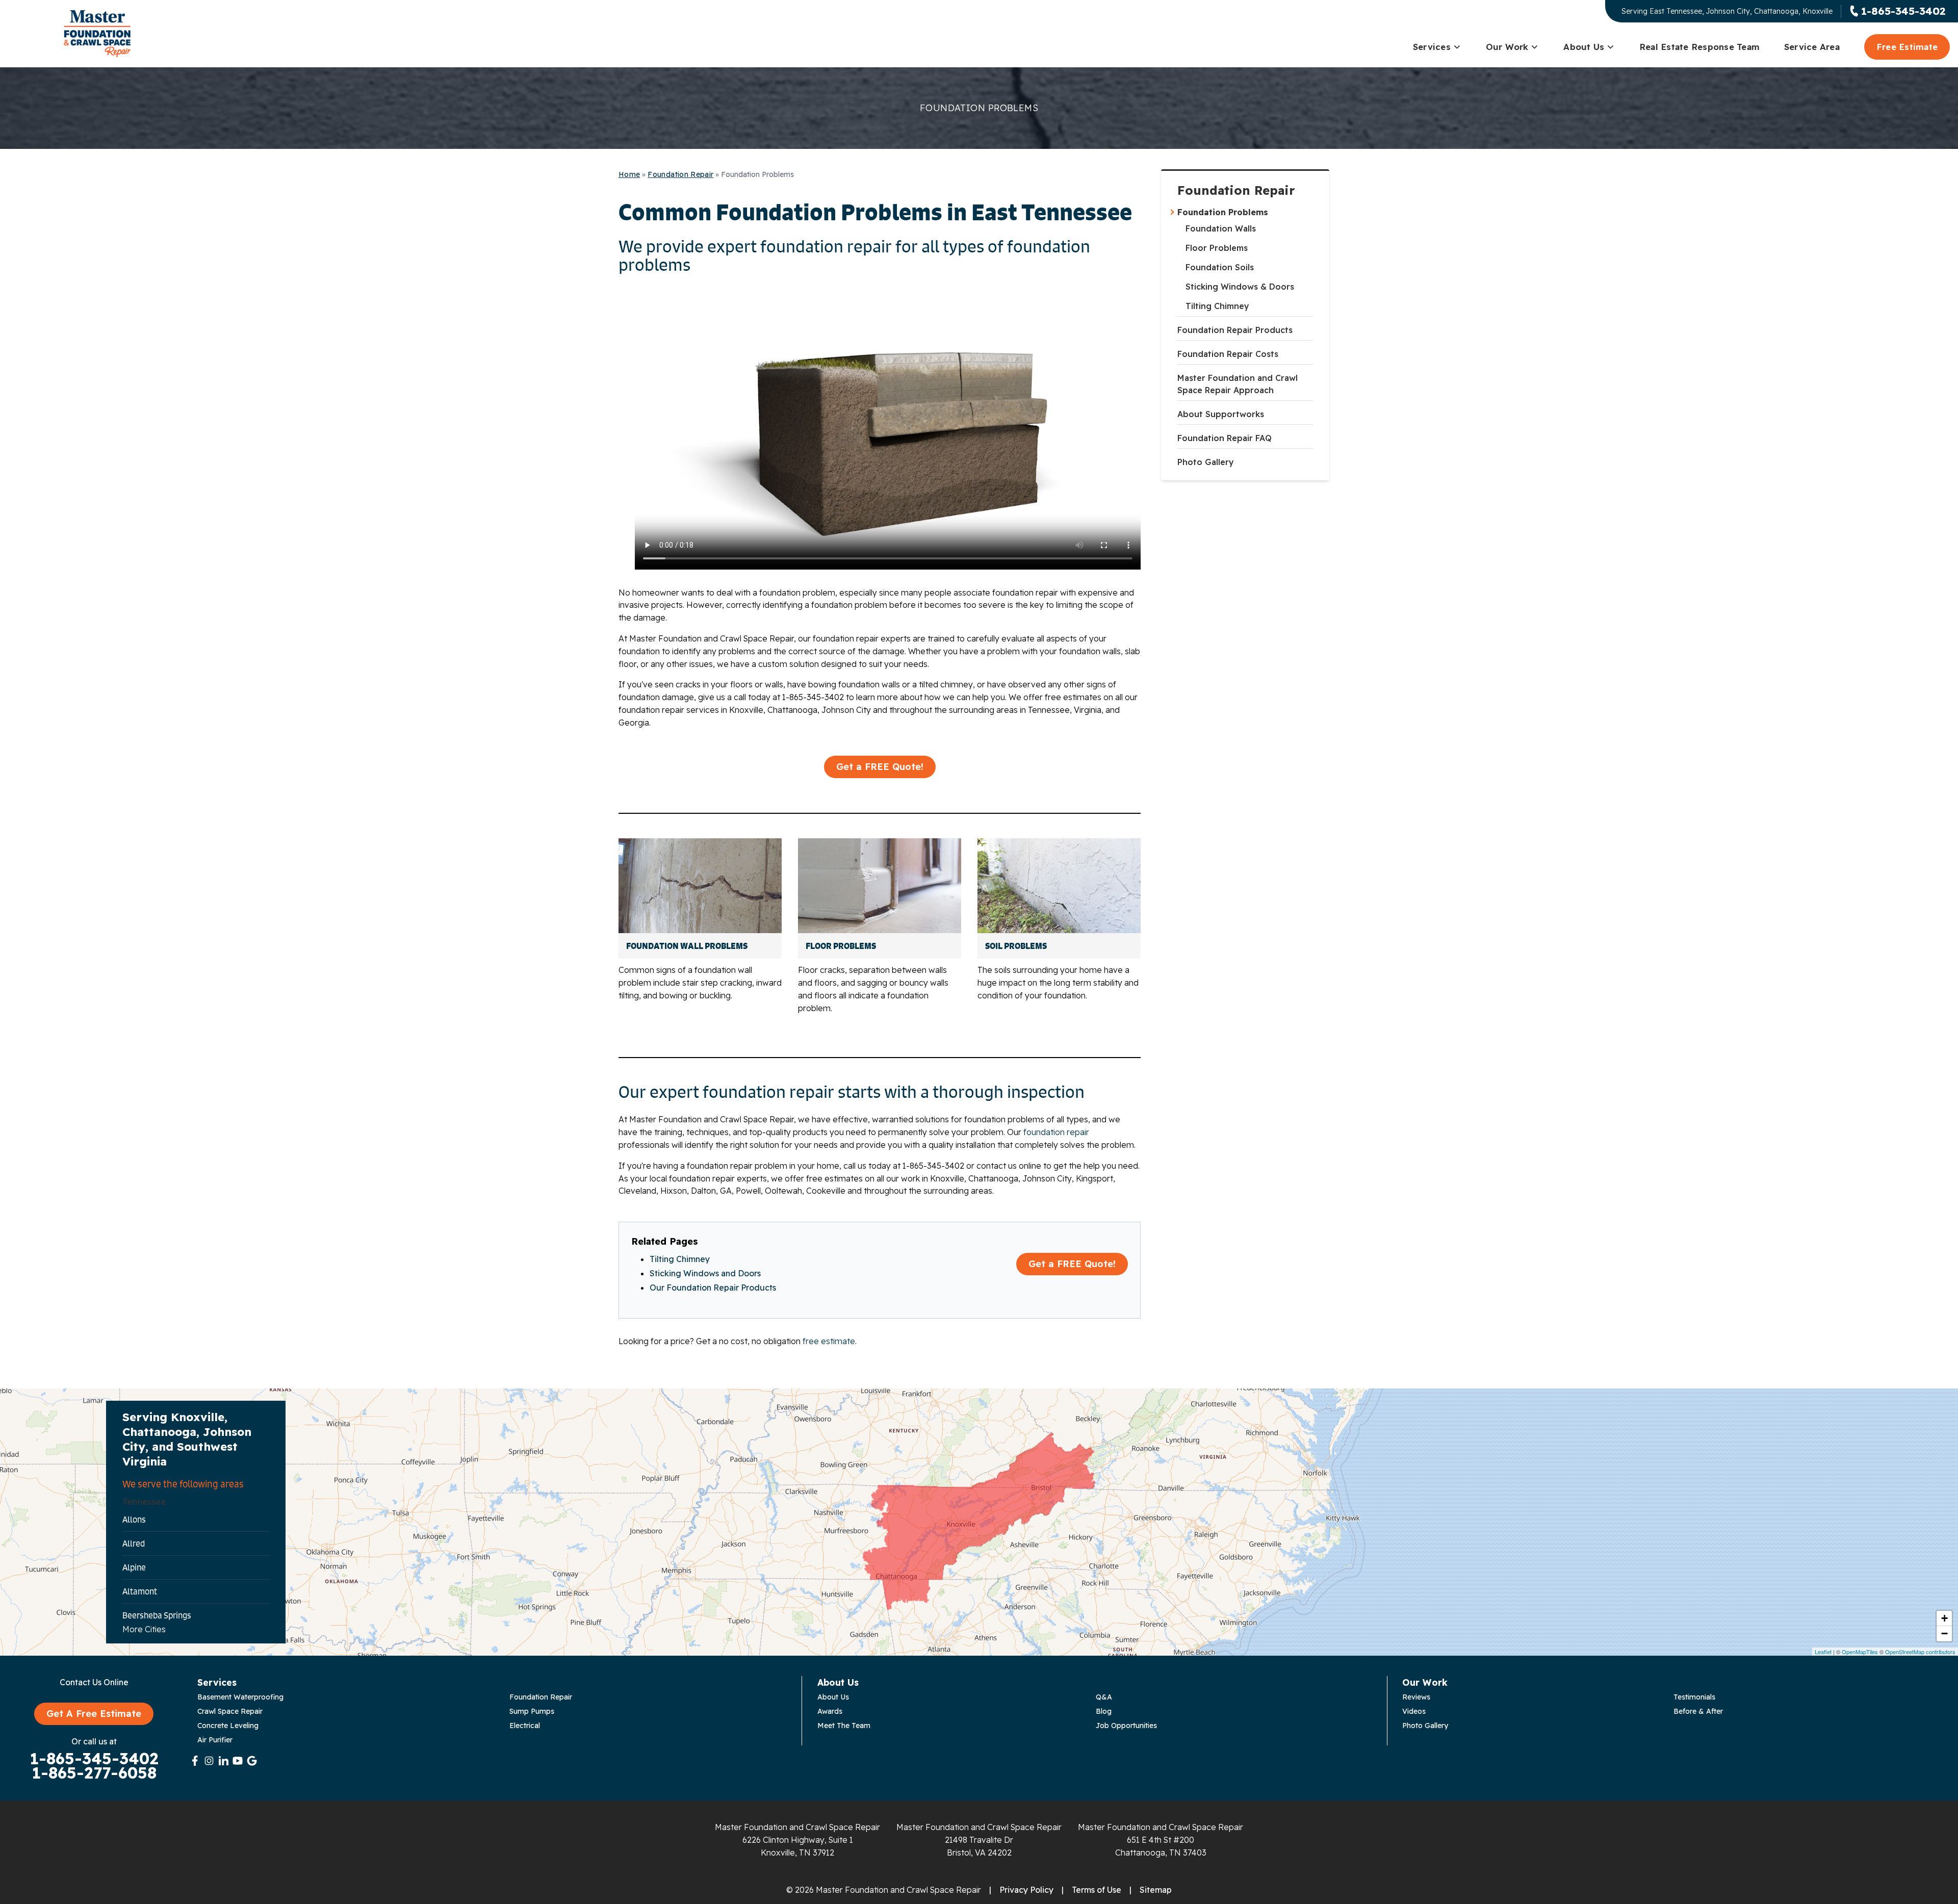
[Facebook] (195, 1761)
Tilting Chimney (1217, 306)
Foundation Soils (1220, 267)
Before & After (1698, 1711)
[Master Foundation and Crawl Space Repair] (97, 34)
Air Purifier (215, 1740)
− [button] (1944, 1633)
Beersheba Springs (157, 1615)
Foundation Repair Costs (1228, 354)
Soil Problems (1016, 946)
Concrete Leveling (228, 1726)
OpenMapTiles (1860, 1652)
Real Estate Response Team (1699, 47)
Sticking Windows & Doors (1240, 287)
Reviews (1416, 1697)
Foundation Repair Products (1235, 330)
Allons (134, 1520)
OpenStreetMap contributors (1920, 1652)
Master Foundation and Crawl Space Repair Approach (1238, 384)
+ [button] (1944, 1618)
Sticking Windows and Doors (705, 1273)
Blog (1104, 1711)
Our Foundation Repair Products (713, 1288)
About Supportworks (1221, 414)
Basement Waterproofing (240, 1697)
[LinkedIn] (223, 1761)
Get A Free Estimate (94, 1714)
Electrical (525, 1726)
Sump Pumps (532, 1711)
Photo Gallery (1206, 462)
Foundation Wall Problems (687, 946)
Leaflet (1823, 1652)
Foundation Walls (1221, 228)
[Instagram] (209, 1761)
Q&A (1104, 1697)
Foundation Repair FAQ (1225, 438)
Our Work (1507, 47)
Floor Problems (1217, 248)
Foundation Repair (1236, 190)
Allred (134, 1543)
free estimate (829, 1341)
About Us (1584, 47)
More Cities (144, 1629)
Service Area (1812, 47)
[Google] (252, 1761)
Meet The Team (844, 1726)
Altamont (140, 1591)
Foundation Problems (1223, 212)
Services (1432, 47)
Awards (830, 1711)
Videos (1414, 1711)
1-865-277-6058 (94, 1773)
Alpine (134, 1567)
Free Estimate (1907, 47)
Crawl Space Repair (230, 1711)
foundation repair (1056, 1132)
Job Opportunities (1126, 1726)
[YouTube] (238, 1761)
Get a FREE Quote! (880, 767)
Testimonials (1694, 1697)
